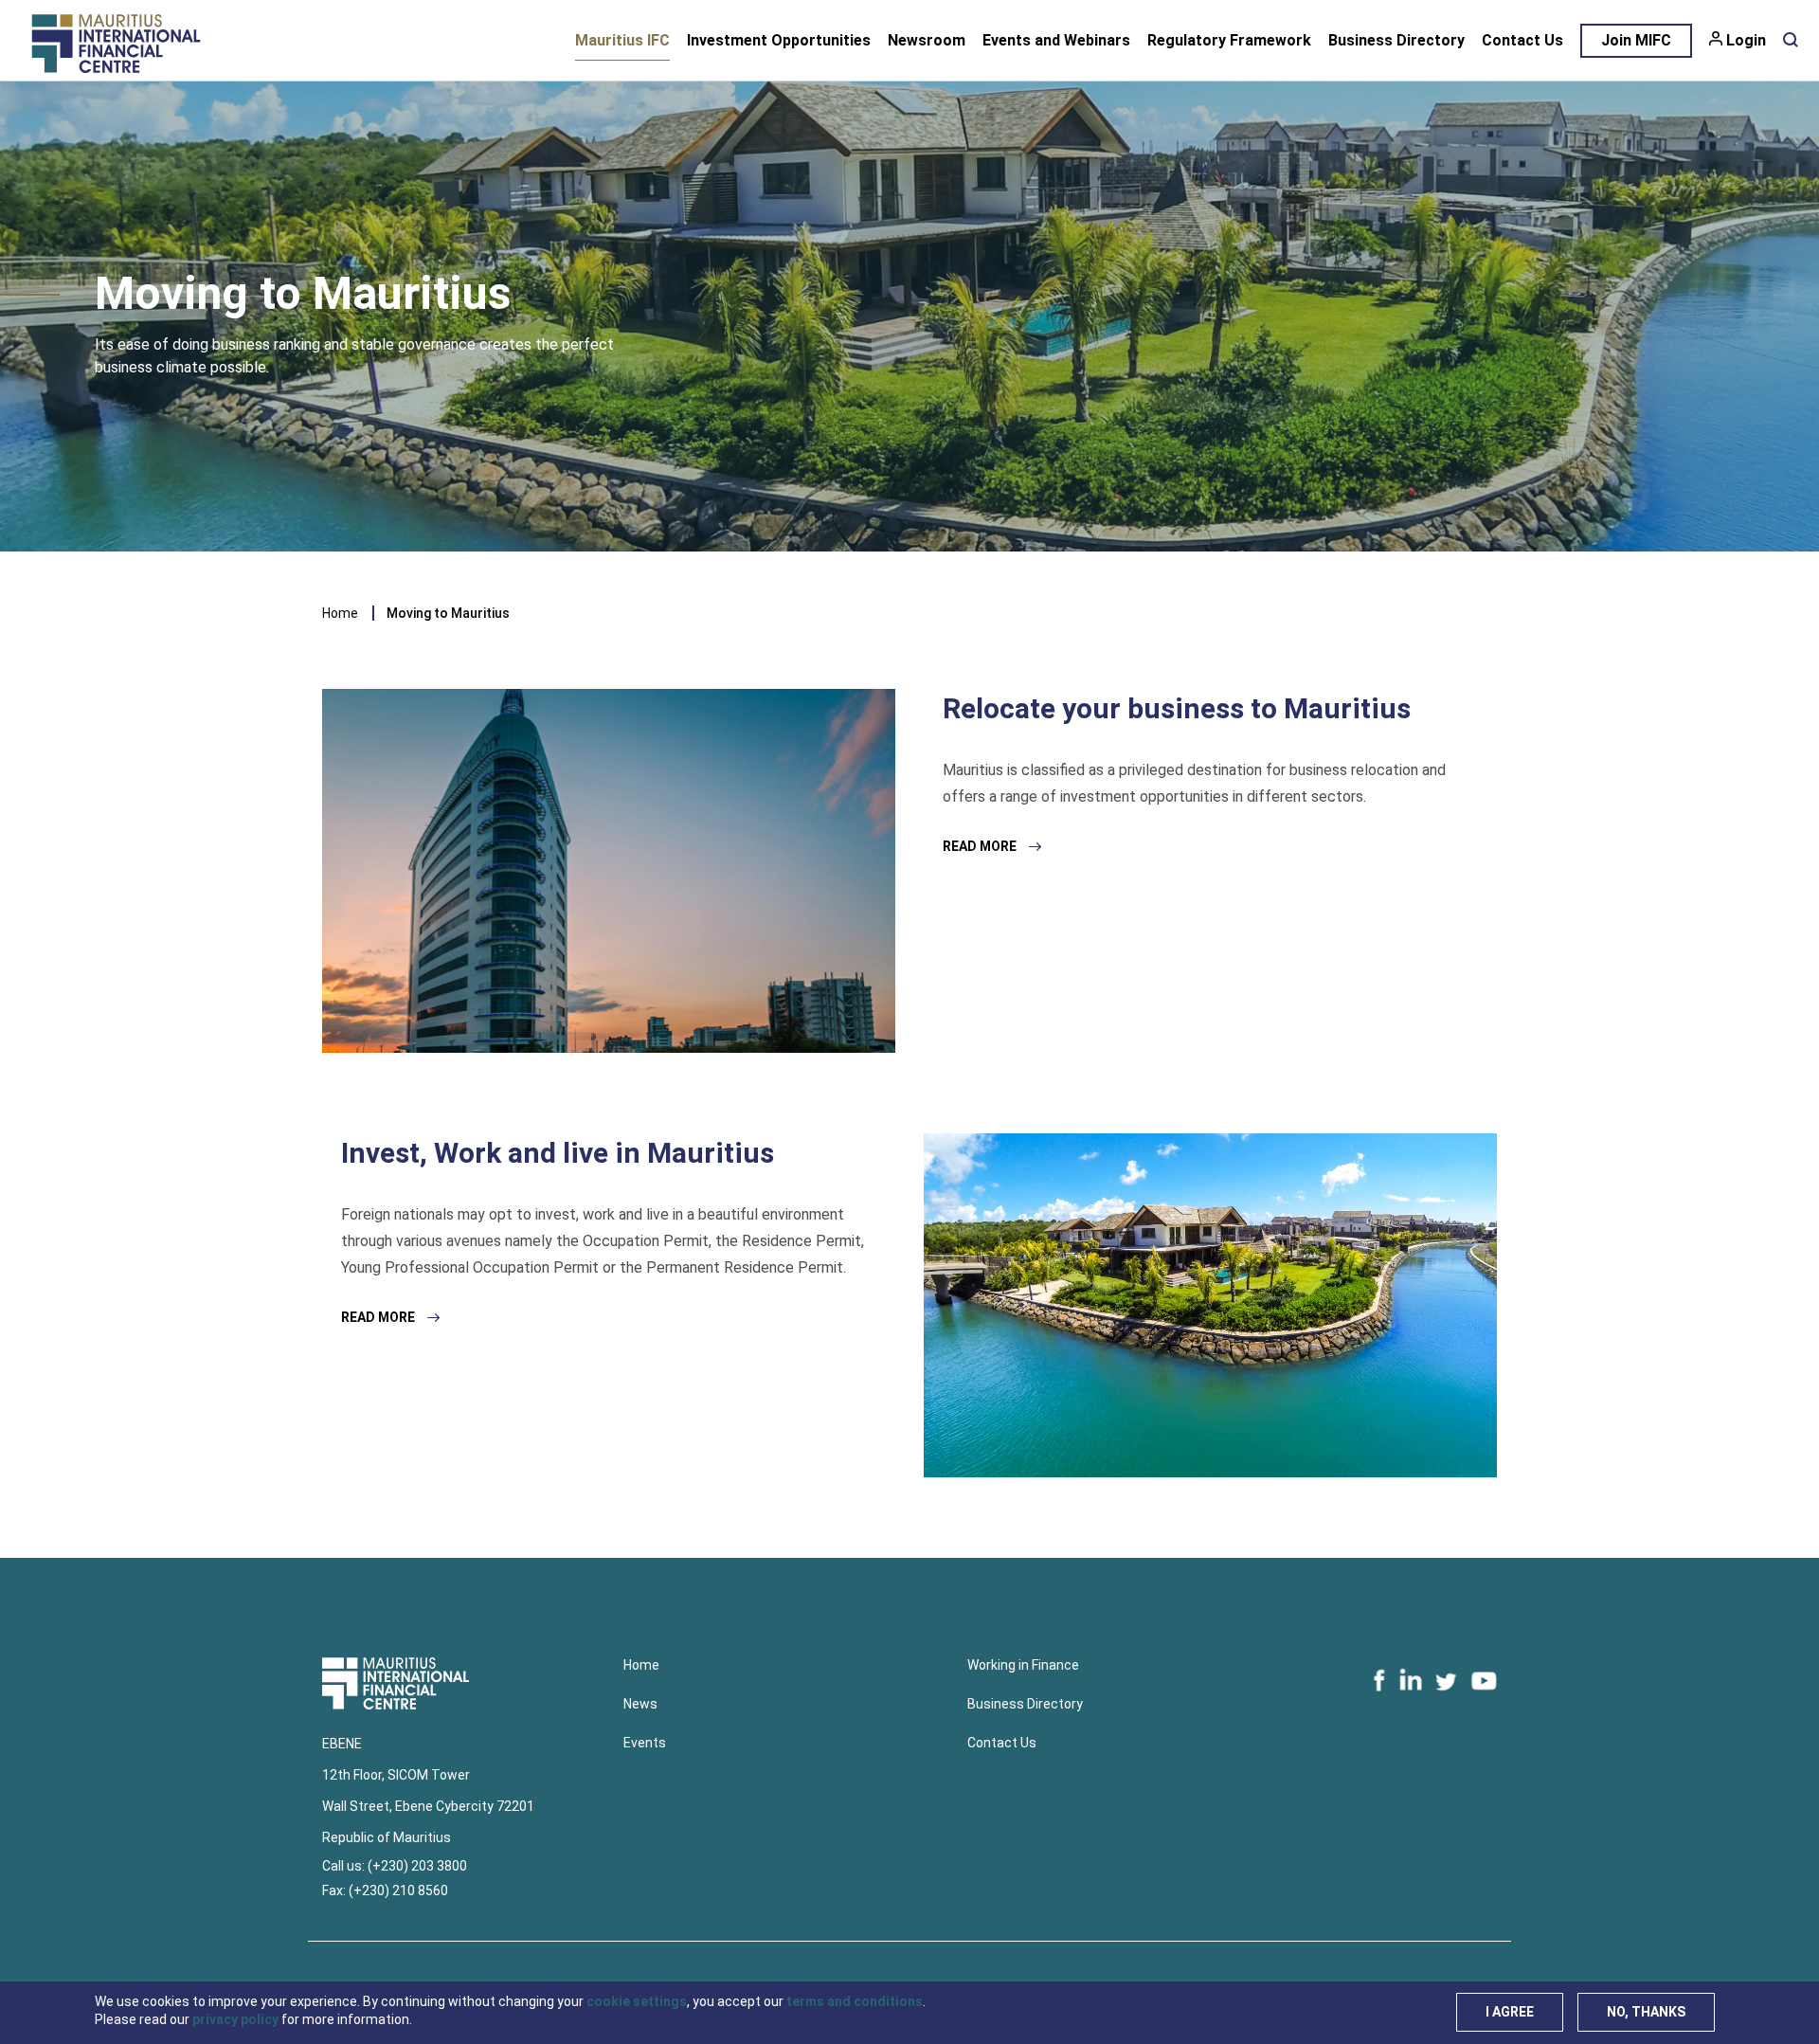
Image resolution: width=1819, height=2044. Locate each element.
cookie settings (637, 2001)
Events (645, 1743)
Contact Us (1522, 40)
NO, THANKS (1646, 2012)
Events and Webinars (1056, 40)
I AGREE (1510, 2012)
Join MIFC (1636, 40)
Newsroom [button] (927, 40)
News (640, 1704)
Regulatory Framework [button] (1229, 40)
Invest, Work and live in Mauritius (558, 1153)
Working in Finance (1023, 1665)
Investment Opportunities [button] (779, 40)
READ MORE (981, 846)
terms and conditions (855, 2001)
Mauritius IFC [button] (622, 40)
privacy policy (235, 2019)
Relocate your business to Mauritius (1177, 708)
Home (340, 613)
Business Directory (1396, 40)
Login (1746, 40)
